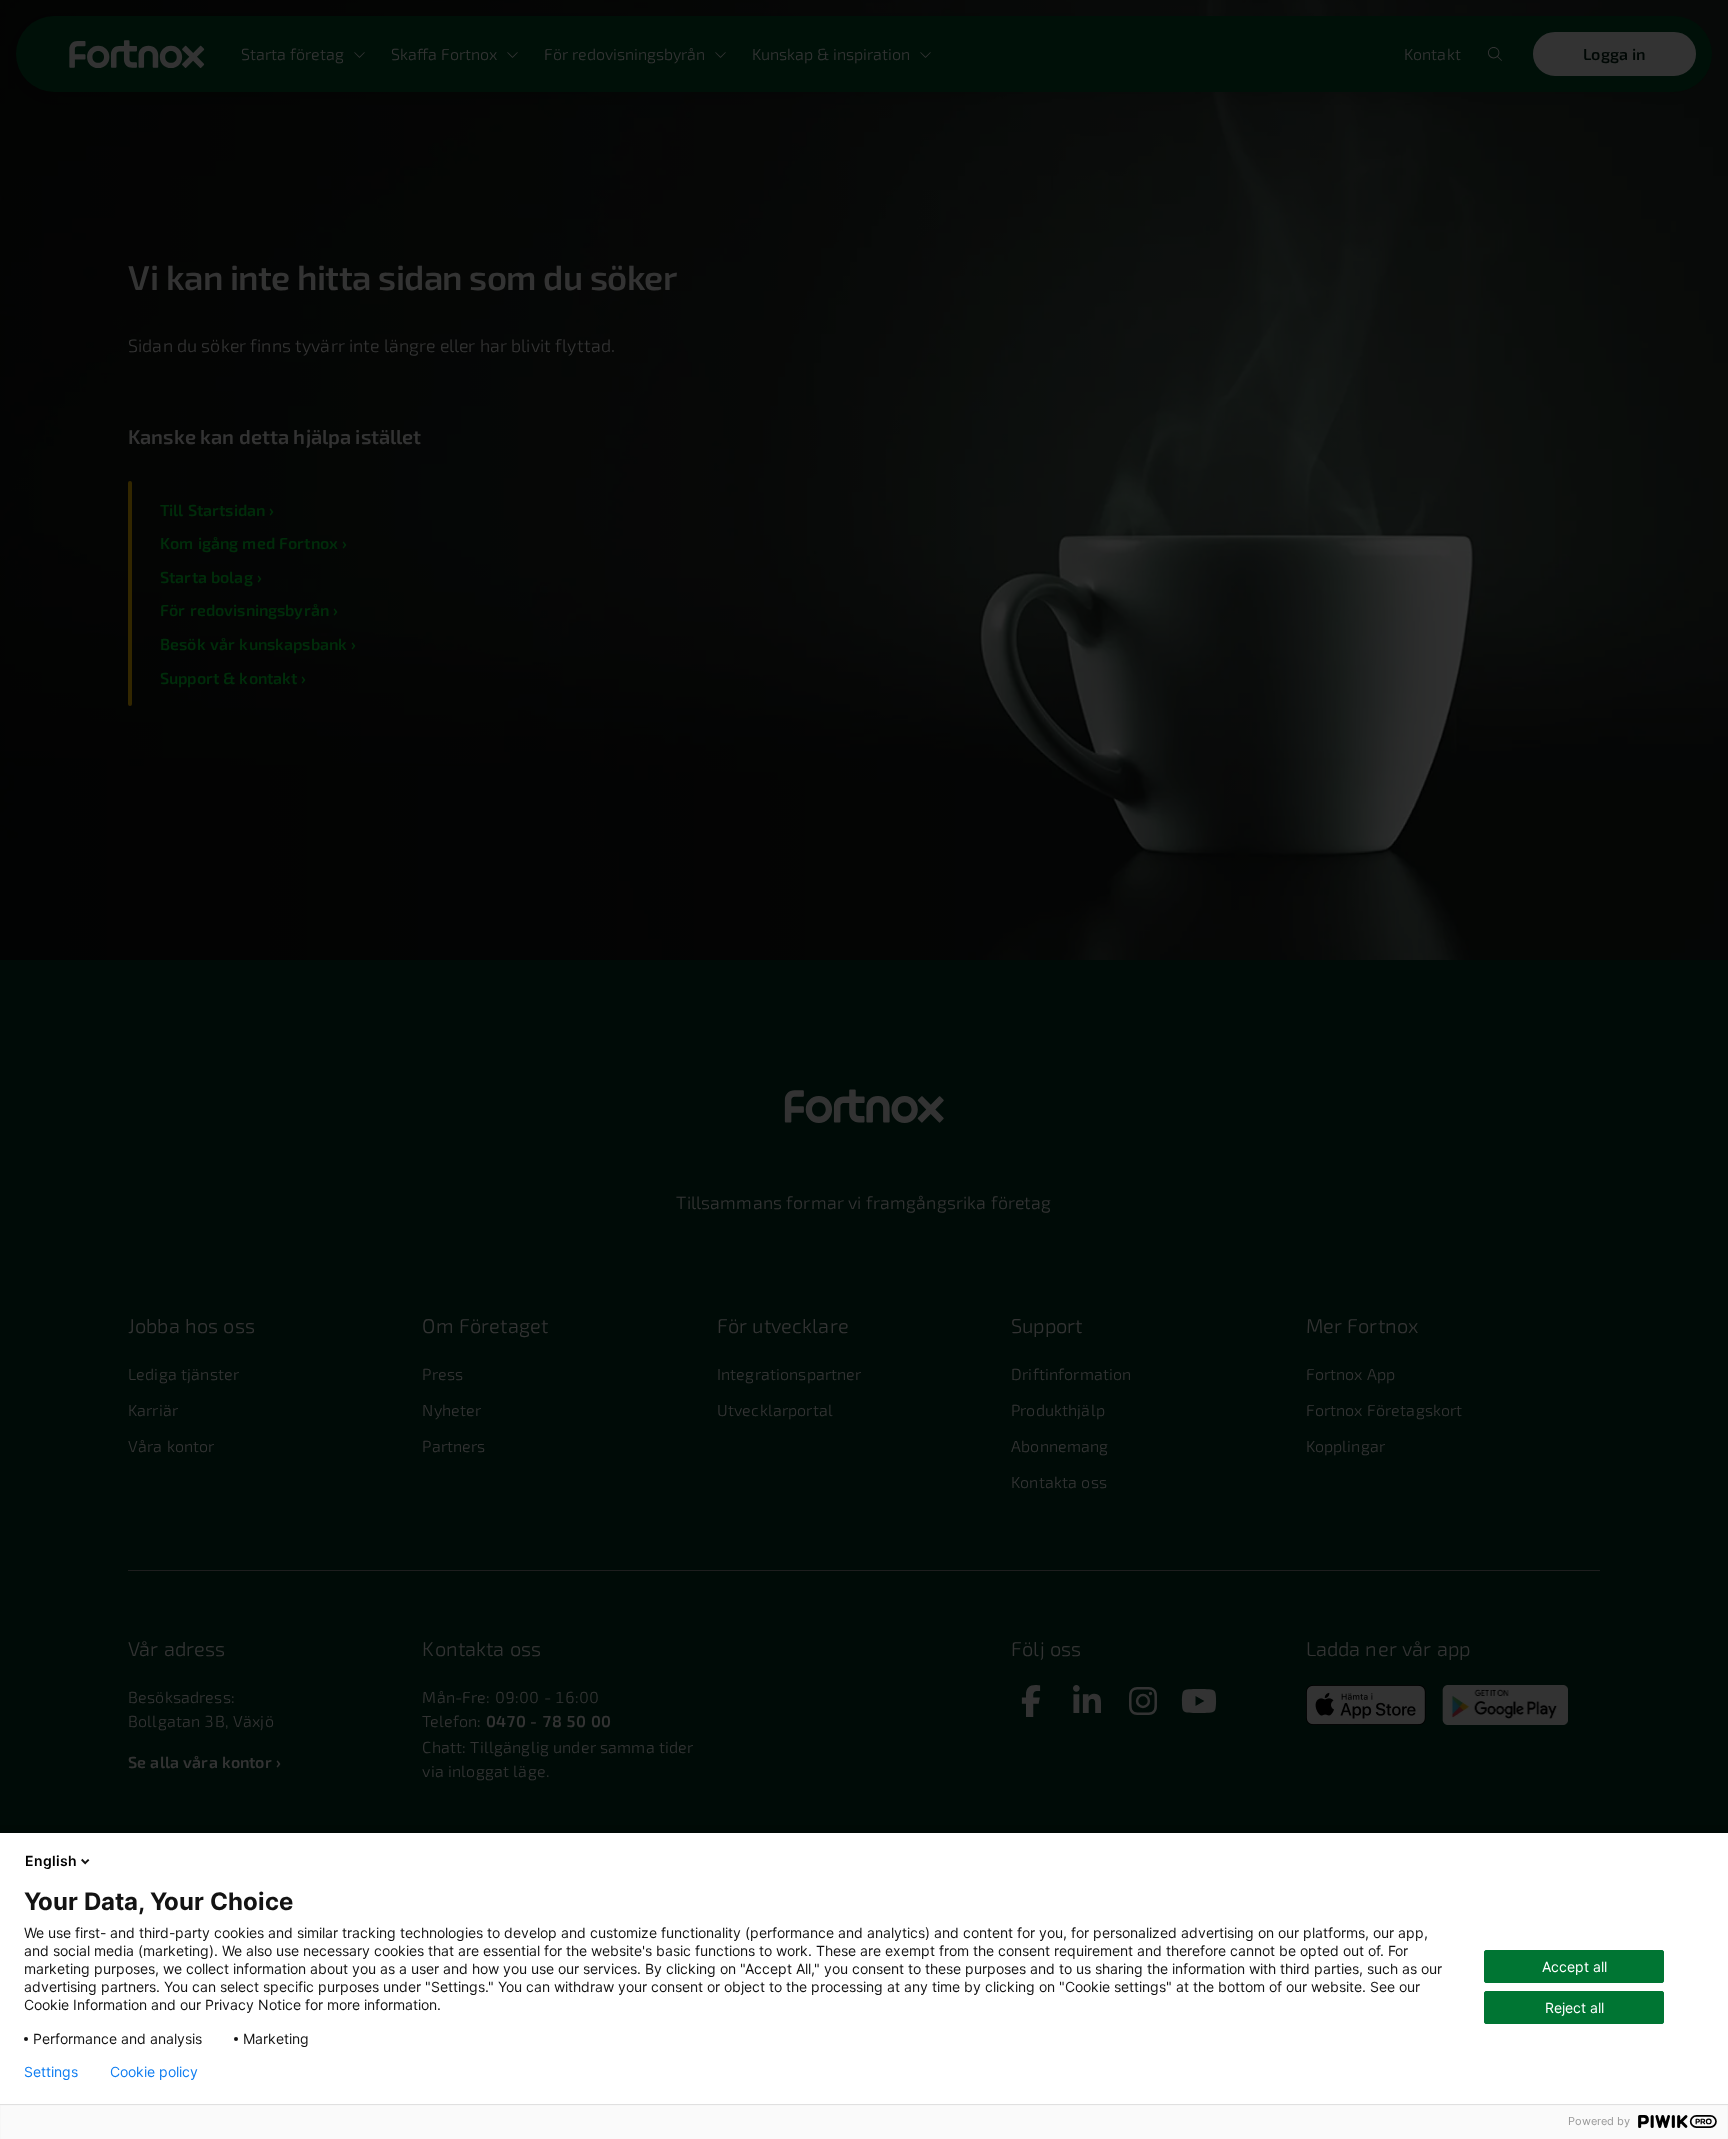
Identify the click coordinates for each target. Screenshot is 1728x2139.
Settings (51, 2072)
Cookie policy (154, 2072)
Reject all (1574, 2007)
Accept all (1574, 1966)
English (51, 1860)
